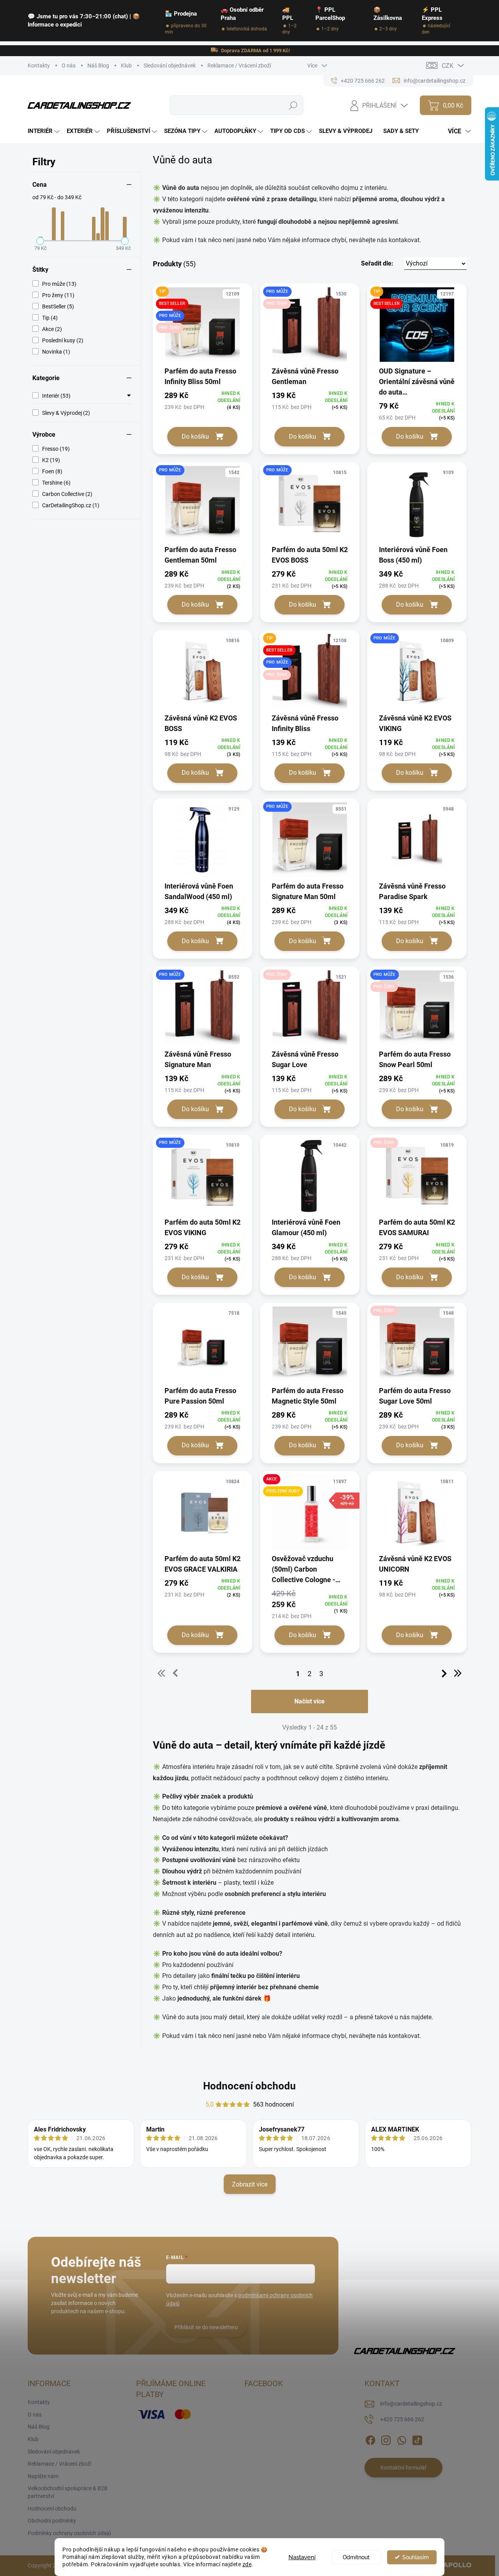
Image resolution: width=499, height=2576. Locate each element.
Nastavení (302, 2557)
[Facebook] (370, 2439)
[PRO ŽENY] (310, 1012)
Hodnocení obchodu (249, 2086)
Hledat (293, 105)
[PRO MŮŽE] (203, 507)
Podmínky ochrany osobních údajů (69, 2533)
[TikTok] (417, 2439)
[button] (414, 264)
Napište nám (43, 2476)
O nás (69, 66)
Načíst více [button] (310, 1701)
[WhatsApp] (402, 2439)
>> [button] (458, 1673)
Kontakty (39, 66)
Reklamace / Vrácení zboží (239, 66)
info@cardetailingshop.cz (411, 2404)
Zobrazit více (250, 2184)
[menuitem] (45, 131)
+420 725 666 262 (402, 2419)
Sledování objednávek (170, 66)
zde (247, 2564)
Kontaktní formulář (403, 2468)
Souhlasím (416, 2557)
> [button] (444, 1673)
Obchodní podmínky (52, 2521)
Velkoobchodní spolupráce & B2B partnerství (68, 2492)
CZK (448, 66)
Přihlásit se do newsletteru (206, 2327)
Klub (126, 66)
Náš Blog (98, 66)
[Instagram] (386, 2439)
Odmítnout (356, 2557)
